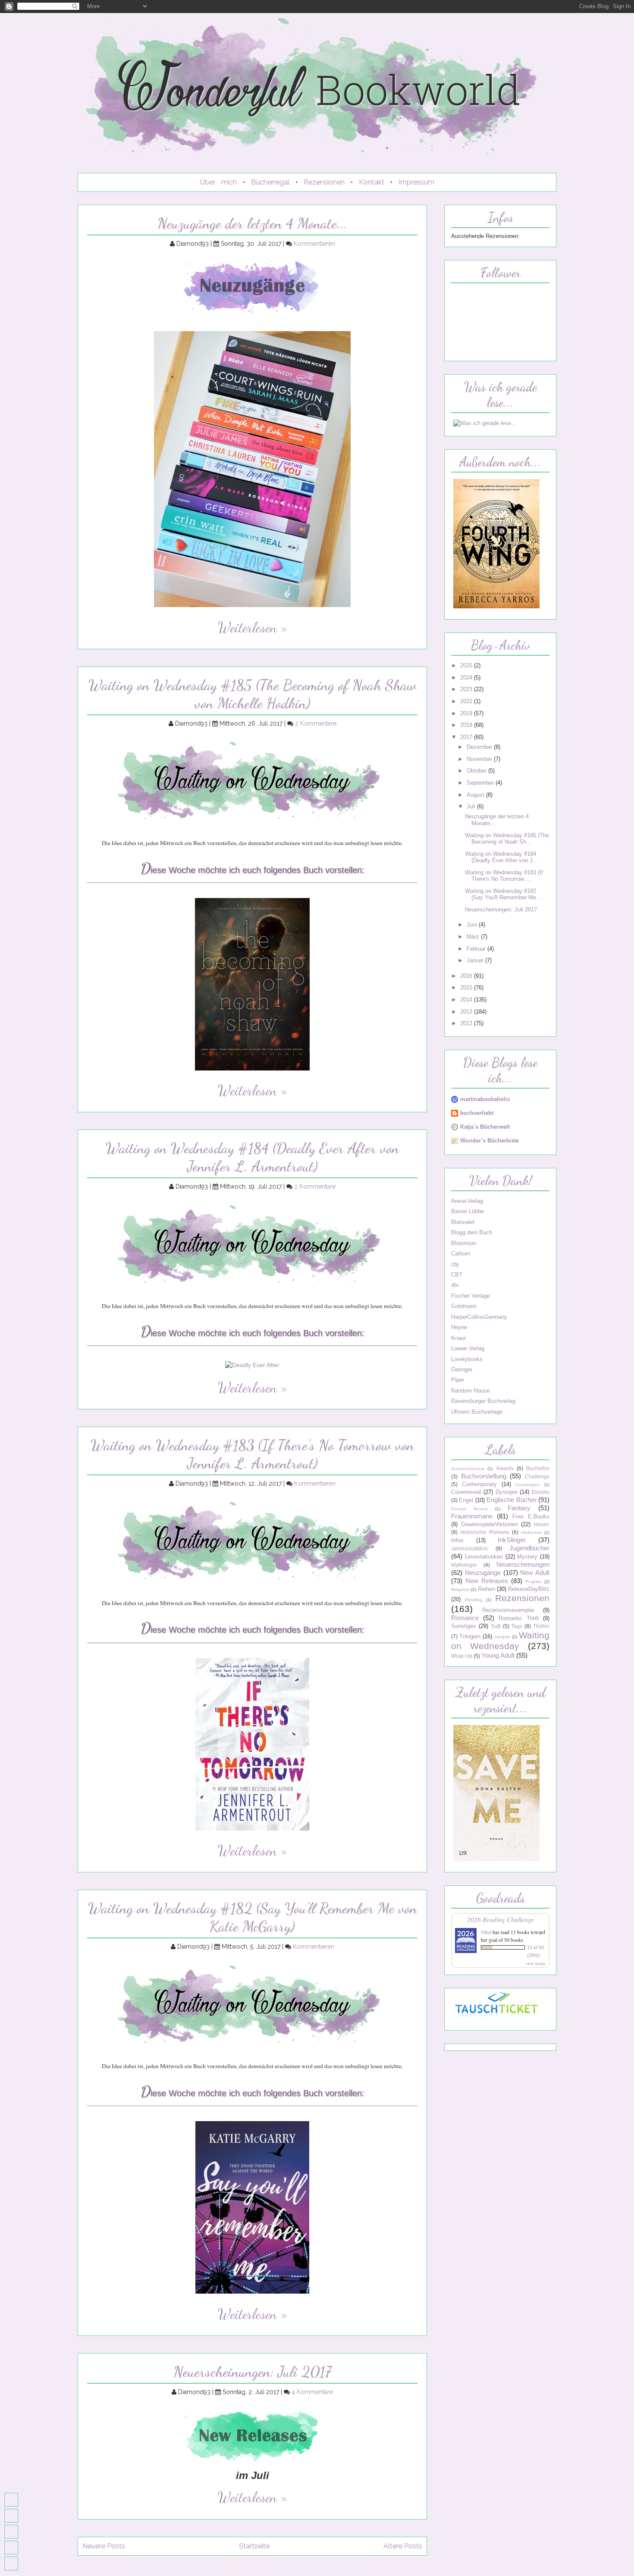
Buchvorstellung (484, 1476)
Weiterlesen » (253, 628)
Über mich (218, 182)
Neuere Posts (104, 2546)
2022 (467, 701)
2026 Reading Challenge (501, 1919)
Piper (458, 1380)
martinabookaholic (485, 1099)
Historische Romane (485, 1532)
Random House (470, 1391)
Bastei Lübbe (468, 1211)
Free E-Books (531, 1516)
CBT (457, 1275)
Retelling (474, 1600)
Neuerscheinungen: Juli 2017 (252, 2372)
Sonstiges (464, 1626)
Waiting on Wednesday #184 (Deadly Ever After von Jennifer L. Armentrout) (252, 1157)
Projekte (534, 1582)
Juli (472, 806)
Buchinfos (538, 1468)
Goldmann (464, 1306)
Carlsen (461, 1254)
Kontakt (372, 182)
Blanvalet (463, 1222)
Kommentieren (314, 244)
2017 (467, 737)
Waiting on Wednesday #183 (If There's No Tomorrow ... (504, 876)
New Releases (487, 1581)
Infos (457, 1540)
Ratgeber (460, 1589)
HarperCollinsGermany (479, 1317)
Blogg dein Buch (472, 1232)
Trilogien (470, 1636)
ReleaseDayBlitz (529, 1589)
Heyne (459, 1327)
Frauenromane (472, 1516)
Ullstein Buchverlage (477, 1412)
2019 (467, 713)
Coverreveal (466, 1492)
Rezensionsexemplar (508, 1610)
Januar (476, 960)
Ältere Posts (403, 2546)
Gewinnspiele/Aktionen (490, 1524)
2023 (467, 689)
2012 (467, 1023)
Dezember (480, 747)
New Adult (535, 1573)
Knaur (458, 1338)
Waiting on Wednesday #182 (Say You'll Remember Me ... (504, 894)
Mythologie (464, 1565)
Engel (466, 1500)
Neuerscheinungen (523, 1564)
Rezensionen (324, 182)
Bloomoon (464, 1243)
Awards (505, 1468)
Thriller (541, 1626)
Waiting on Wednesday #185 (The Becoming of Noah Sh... (507, 839)
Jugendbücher (529, 1548)
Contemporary (479, 1484)
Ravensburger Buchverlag (483, 1401)
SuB (496, 1626)
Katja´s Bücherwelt (485, 1127)
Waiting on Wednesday (500, 1640)
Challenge (537, 1477)
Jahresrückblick (469, 1549)
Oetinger (462, 1369)
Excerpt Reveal (469, 1509)
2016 (467, 976)
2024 (467, 678)
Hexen (542, 1524)
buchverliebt (477, 1113)
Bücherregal (270, 182)
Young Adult (498, 1655)
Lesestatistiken (484, 1557)
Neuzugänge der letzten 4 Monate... (252, 223)
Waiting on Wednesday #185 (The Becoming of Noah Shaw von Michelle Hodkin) (253, 694)
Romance (465, 1618)
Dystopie (507, 1492)
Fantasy (519, 1508)
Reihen (486, 1589)
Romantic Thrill (519, 1618)
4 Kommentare (312, 2392)
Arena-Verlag (467, 1201)
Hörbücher (531, 1532)
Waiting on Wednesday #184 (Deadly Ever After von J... (501, 857)
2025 (467, 665)
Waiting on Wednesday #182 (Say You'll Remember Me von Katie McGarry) (253, 1917)
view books (536, 1963)
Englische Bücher (511, 1500)
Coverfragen (528, 1485)
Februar (477, 949)
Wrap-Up (462, 1656)
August (476, 795)
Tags (517, 1626)
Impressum (416, 182)
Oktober (477, 771)
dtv (455, 1285)
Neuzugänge (483, 1573)
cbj (455, 1264)
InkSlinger (512, 1540)
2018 (467, 725)
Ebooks (541, 1492)
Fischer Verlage (471, 1296)
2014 (467, 1000)
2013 (467, 1012)
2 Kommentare (316, 723)
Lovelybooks (467, 1359)
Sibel (486, 1932)
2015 (467, 988)
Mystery (527, 1557)
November (480, 759)
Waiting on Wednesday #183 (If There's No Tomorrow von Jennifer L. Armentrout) (252, 1454)
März (474, 937)
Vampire (502, 1637)
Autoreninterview (468, 1469)
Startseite (254, 2546)
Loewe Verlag (468, 1348)
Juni (473, 925)
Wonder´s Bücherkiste (490, 1141)
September (481, 783)
